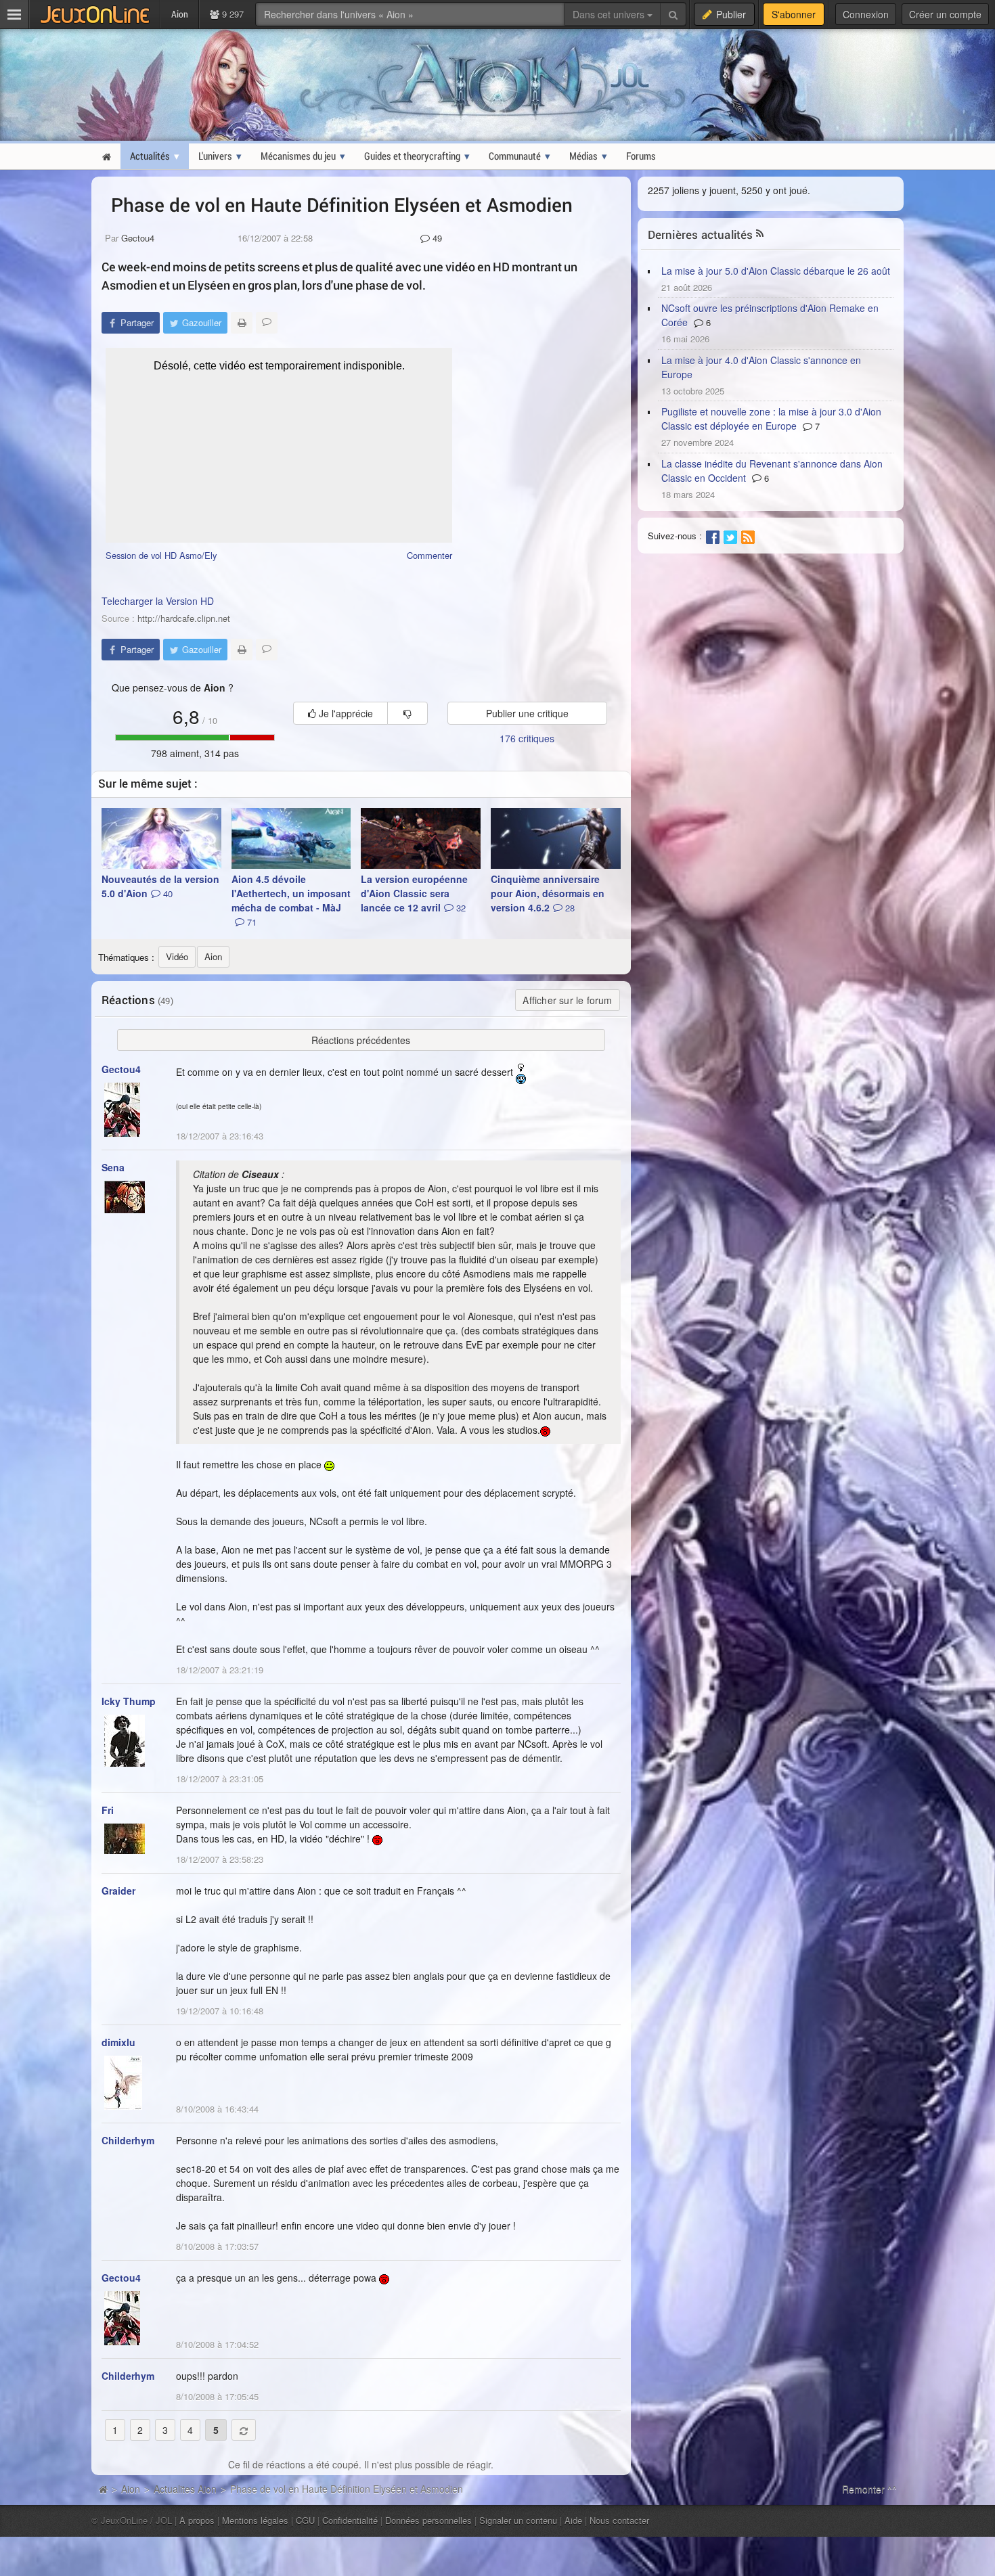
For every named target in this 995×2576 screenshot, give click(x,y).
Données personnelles (428, 2520)
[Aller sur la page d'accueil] (103, 2489)
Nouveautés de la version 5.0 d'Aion (160, 886)
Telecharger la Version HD (158, 601)
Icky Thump (129, 1701)
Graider (118, 1891)
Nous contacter (619, 2520)
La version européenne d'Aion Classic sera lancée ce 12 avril (414, 893)
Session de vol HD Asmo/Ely (161, 555)
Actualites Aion (185, 2489)
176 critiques (527, 738)
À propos (197, 2520)
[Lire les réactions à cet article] (267, 323)
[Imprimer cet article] (242, 323)
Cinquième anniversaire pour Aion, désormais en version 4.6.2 (548, 893)
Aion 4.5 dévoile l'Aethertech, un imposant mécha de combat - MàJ (291, 900)
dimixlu (118, 2042)
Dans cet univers (610, 14)
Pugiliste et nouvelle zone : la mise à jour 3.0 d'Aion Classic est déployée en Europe (771, 419)
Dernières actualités (701, 234)
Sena (113, 1167)
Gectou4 (138, 238)
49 (436, 238)
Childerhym (128, 2140)
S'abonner (794, 14)
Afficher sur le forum (567, 1000)
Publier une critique (527, 713)
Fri (108, 1810)
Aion (131, 2489)
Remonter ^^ (869, 2489)
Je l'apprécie (345, 713)
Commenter (429, 555)
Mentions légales (255, 2520)
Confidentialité (350, 2520)
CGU (305, 2520)
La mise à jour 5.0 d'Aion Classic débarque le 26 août (776, 271)
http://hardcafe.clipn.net (184, 618)
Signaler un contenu (518, 2520)
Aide (573, 2520)
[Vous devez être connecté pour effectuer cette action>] (407, 713)
